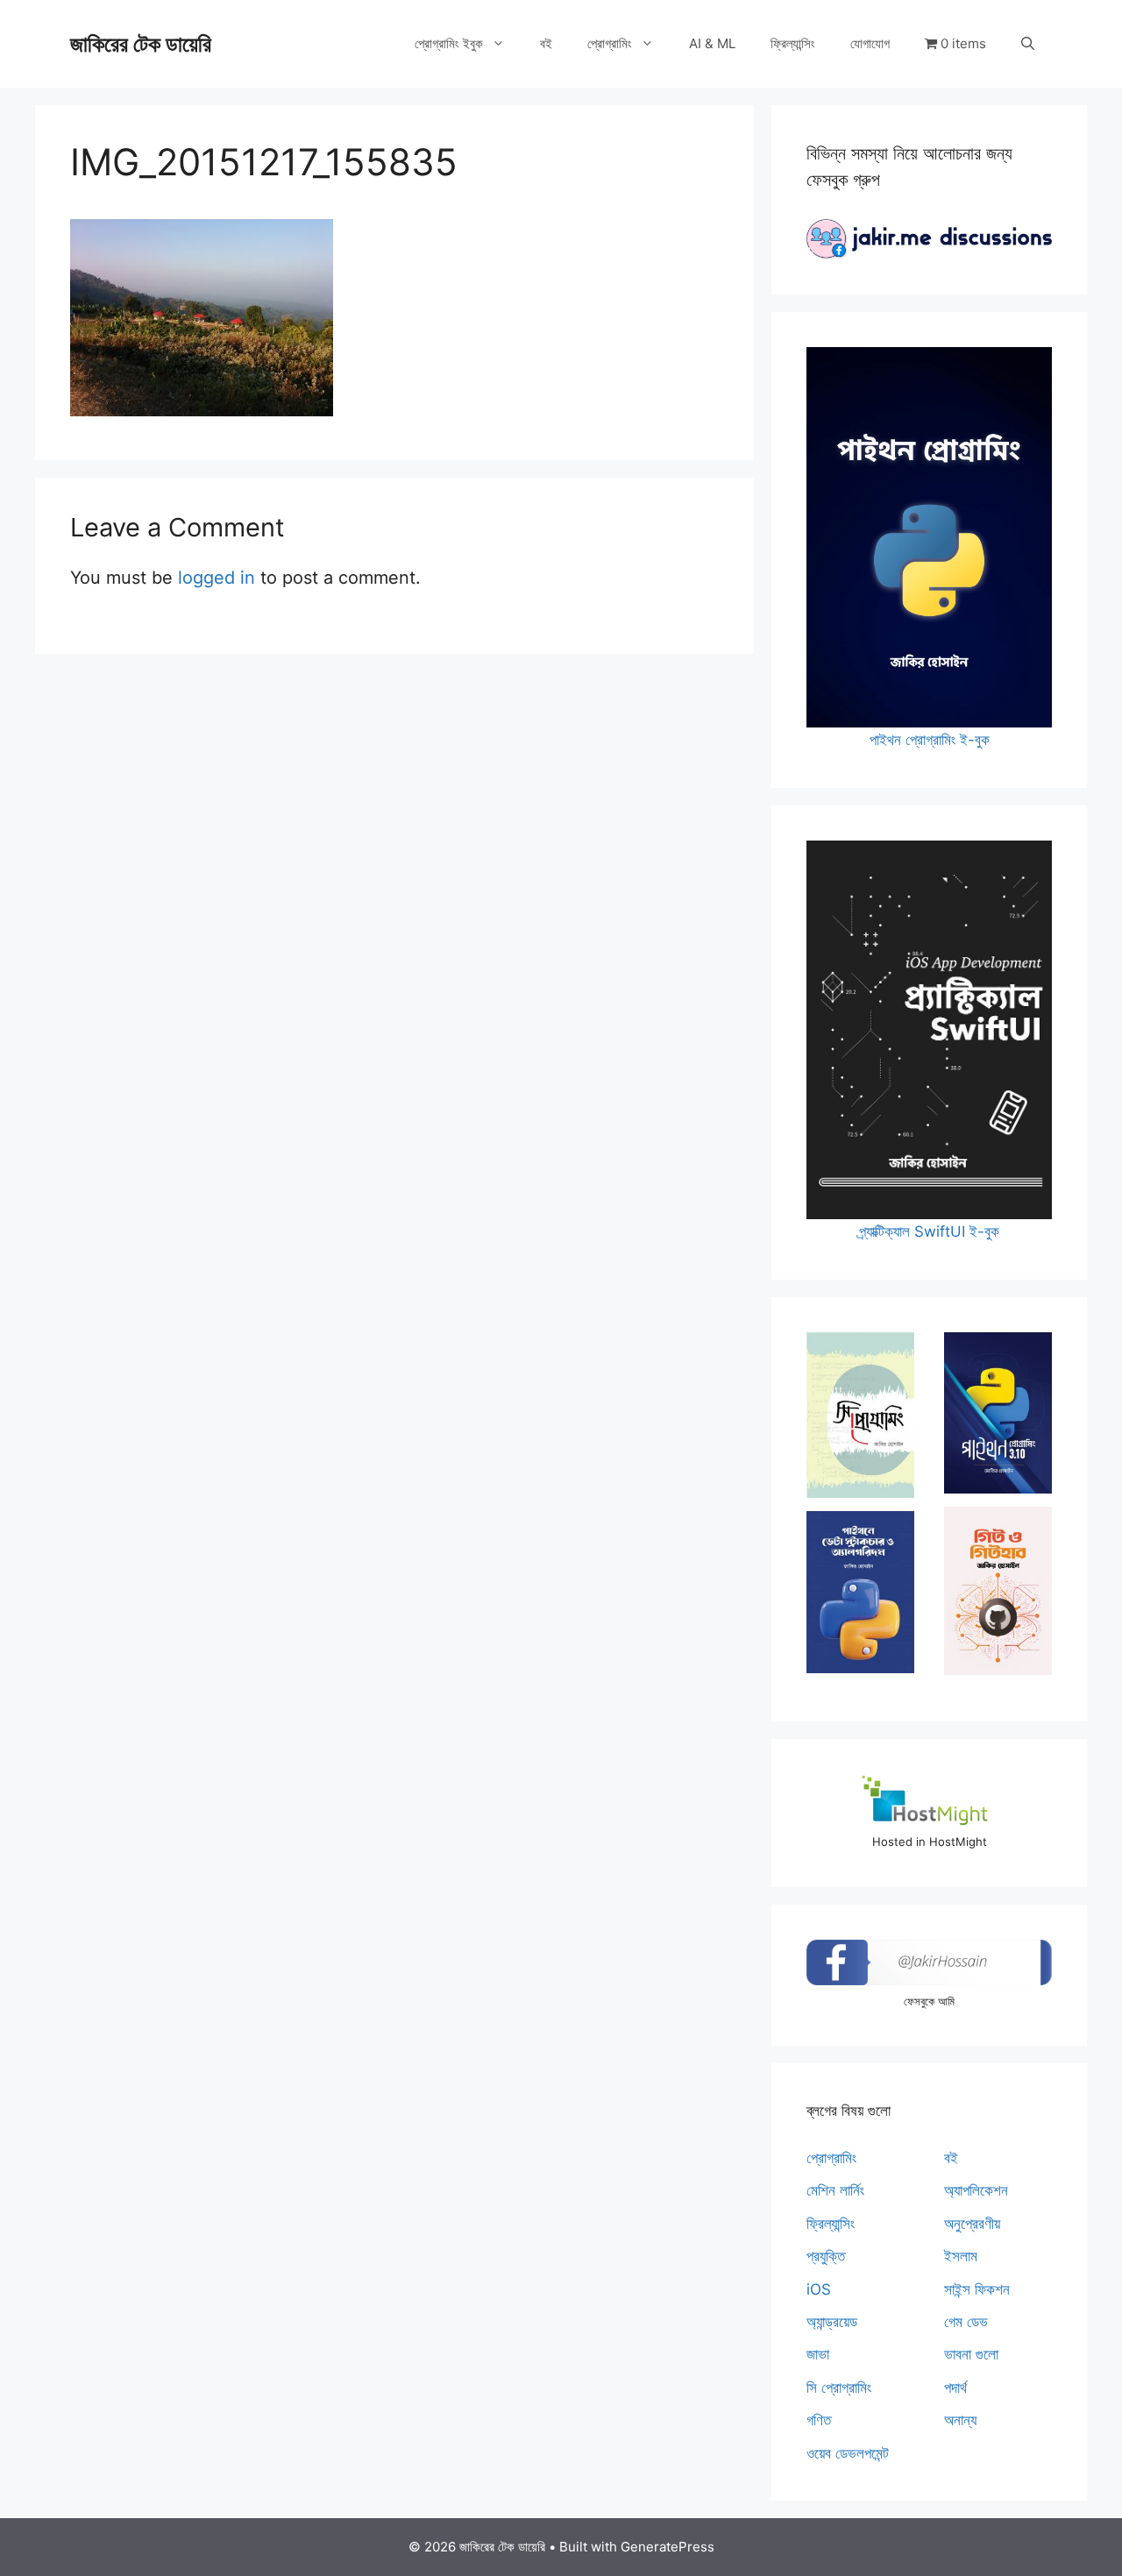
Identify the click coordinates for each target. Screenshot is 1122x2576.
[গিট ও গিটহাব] (998, 1591)
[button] (1028, 44)
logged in (217, 578)
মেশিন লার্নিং (835, 2190)
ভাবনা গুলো (971, 2354)
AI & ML (712, 43)
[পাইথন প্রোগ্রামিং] (998, 1413)
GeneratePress (668, 2547)
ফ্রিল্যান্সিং (793, 43)
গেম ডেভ (966, 2322)
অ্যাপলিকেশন (976, 2190)
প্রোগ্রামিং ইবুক (449, 43)
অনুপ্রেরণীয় (972, 2224)
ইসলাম (961, 2256)
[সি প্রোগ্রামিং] (860, 1415)
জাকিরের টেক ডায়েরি (141, 44)
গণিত (819, 2420)
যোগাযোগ (870, 43)
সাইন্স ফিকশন (977, 2289)
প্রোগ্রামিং (610, 43)
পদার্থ (955, 2388)
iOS (819, 2289)
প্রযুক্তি (826, 2256)
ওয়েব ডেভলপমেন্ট (848, 2453)
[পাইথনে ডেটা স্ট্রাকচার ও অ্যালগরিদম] (860, 1592)
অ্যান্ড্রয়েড (832, 2322)
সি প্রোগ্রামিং (839, 2388)
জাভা (818, 2354)
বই (546, 43)
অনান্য (960, 2420)
